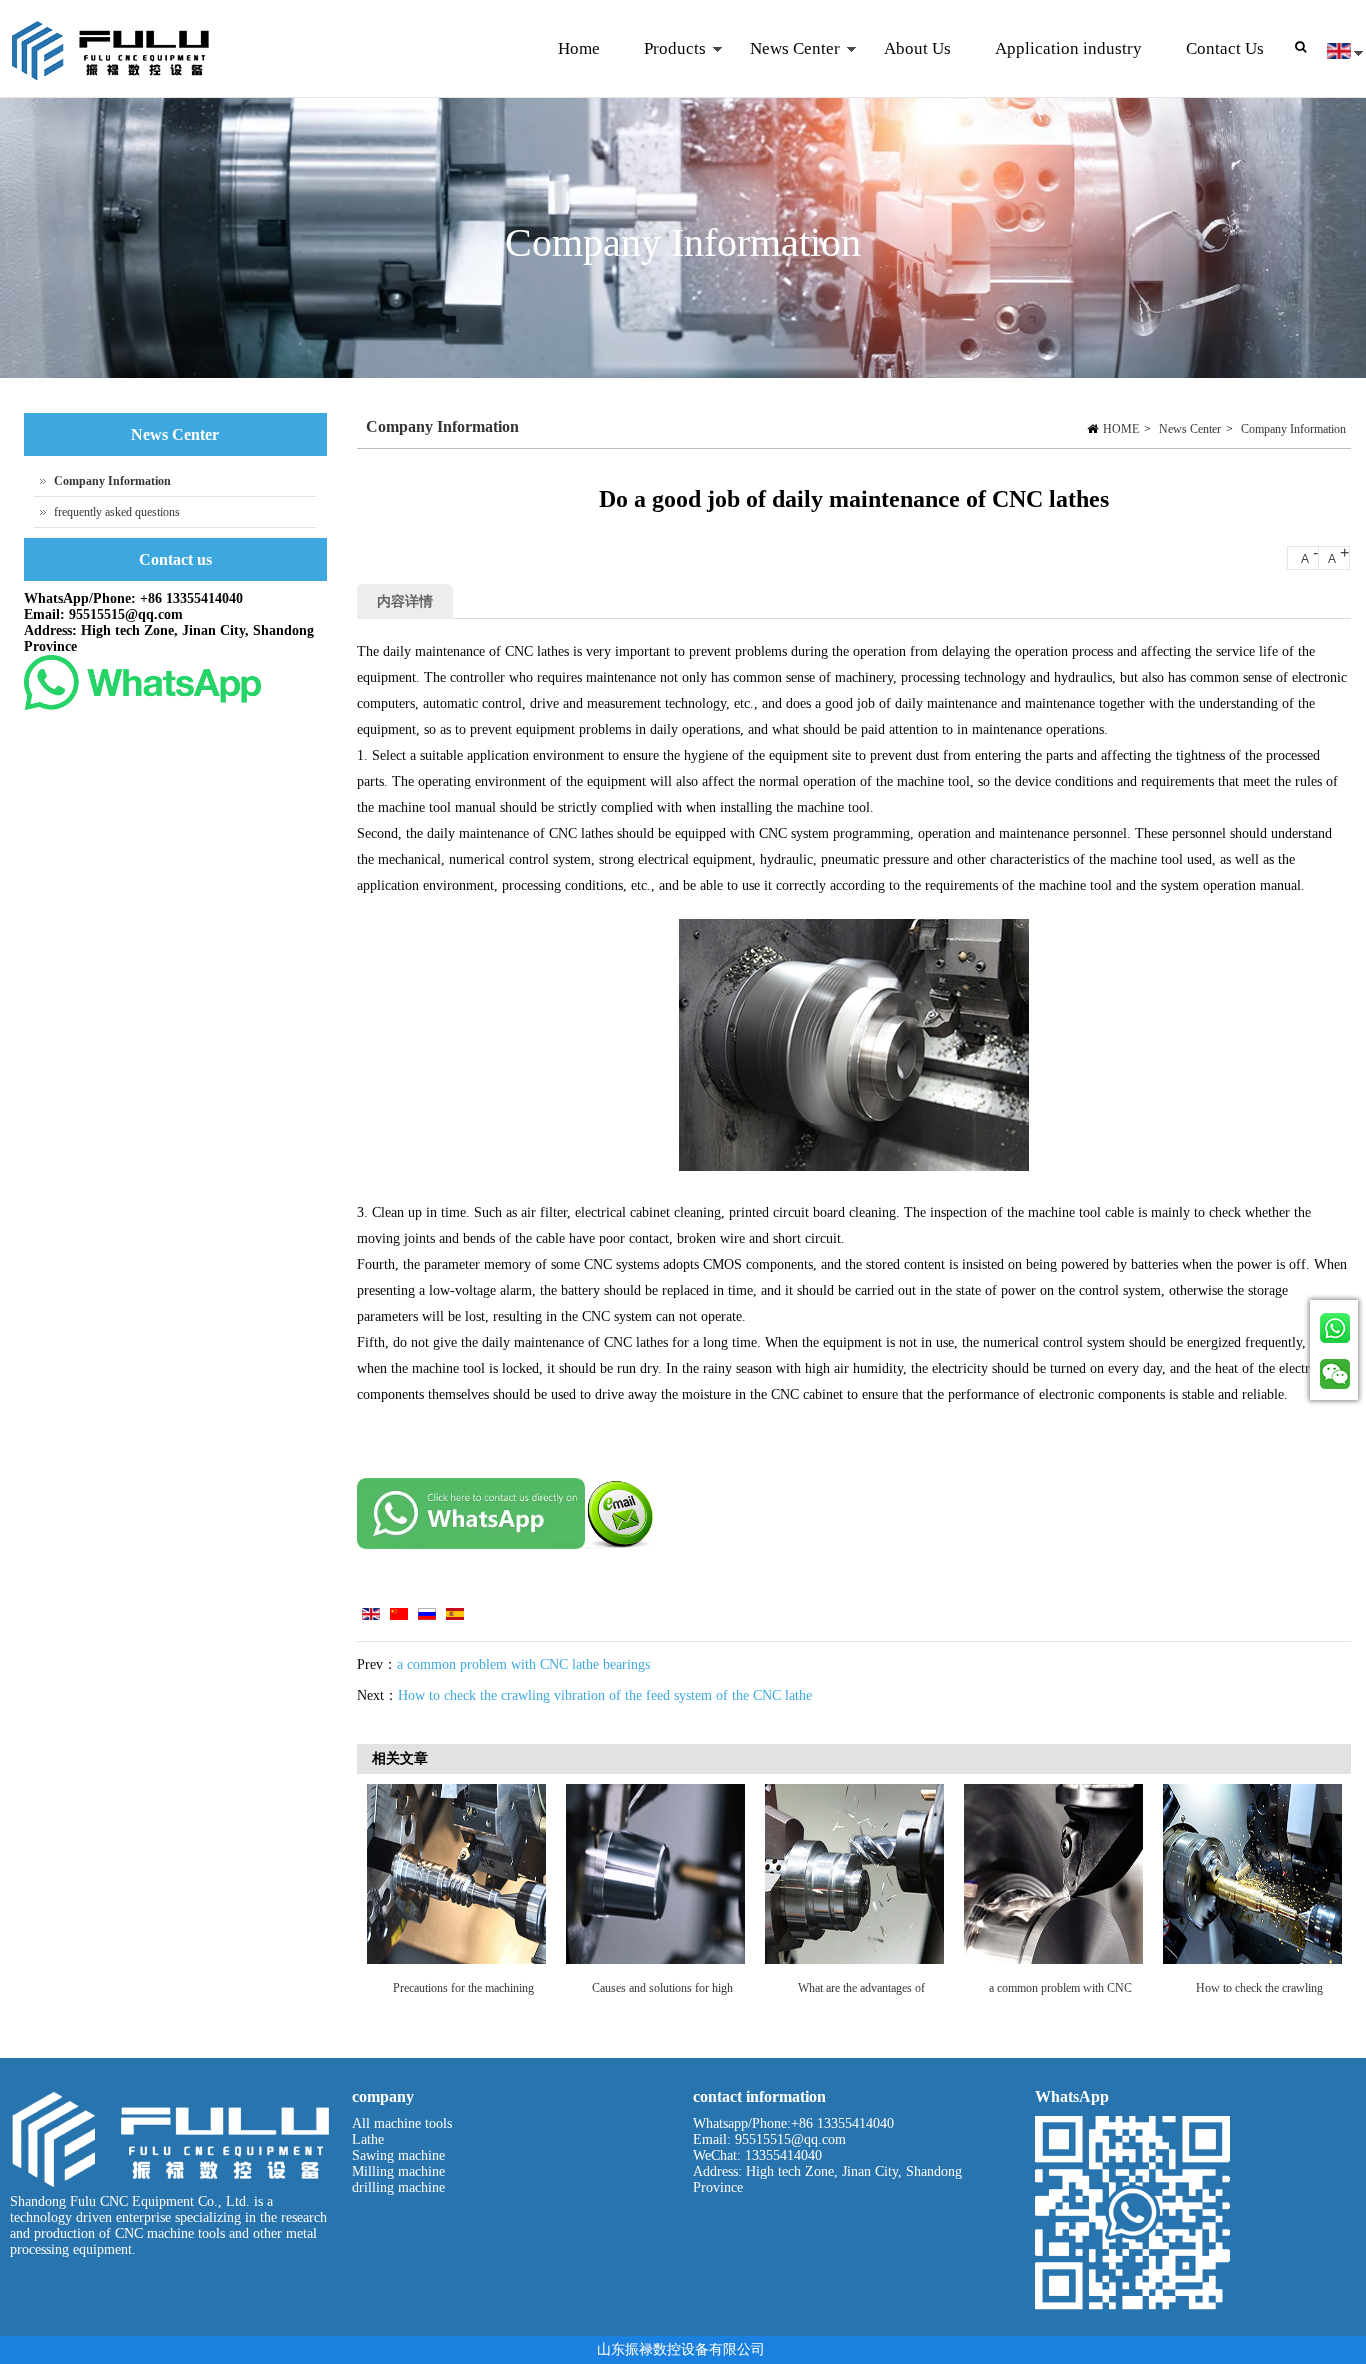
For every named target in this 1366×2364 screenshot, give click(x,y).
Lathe (368, 2139)
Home (579, 48)
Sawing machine (398, 2155)
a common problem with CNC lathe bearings (523, 1664)
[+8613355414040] (1334, 1325)
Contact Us (1225, 48)
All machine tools (402, 2123)
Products (664, 68)
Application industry (1068, 48)
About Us (917, 48)
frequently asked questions (117, 512)
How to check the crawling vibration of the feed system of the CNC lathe (605, 1695)
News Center (784, 68)
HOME (1121, 429)
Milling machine (398, 2171)
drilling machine (398, 2187)
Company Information (1293, 429)
